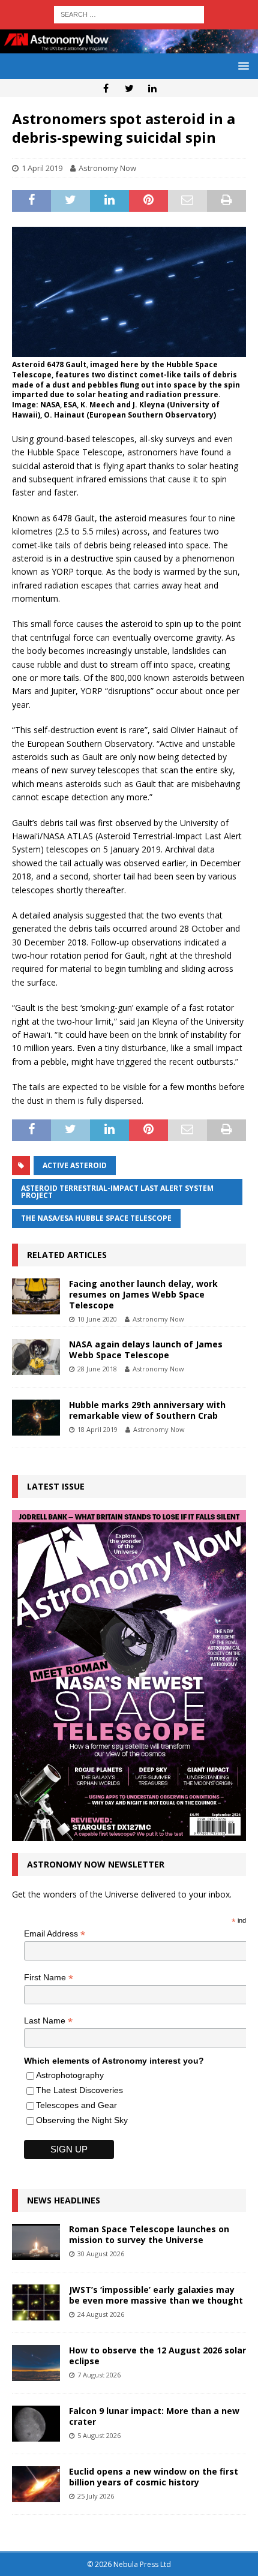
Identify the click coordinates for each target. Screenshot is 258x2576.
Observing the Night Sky (82, 2120)
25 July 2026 (96, 2496)
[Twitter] (129, 88)
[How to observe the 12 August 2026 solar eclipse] (36, 2363)
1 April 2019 (42, 168)
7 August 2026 (99, 2375)
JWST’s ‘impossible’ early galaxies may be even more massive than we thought (156, 2295)
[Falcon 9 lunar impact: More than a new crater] (36, 2424)
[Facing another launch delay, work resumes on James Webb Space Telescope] (36, 1296)
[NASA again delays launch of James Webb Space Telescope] (36, 1357)
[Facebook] (106, 88)
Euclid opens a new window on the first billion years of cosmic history (154, 2477)
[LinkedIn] (153, 88)
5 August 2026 (99, 2435)
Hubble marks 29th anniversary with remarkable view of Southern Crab (147, 1410)
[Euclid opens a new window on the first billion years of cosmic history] (36, 2484)
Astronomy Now (107, 168)
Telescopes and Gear (76, 2105)
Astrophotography (70, 2075)
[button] (241, 66)
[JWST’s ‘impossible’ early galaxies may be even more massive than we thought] (36, 2302)
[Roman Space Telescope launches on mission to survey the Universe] (36, 2242)
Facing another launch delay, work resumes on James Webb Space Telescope (143, 1294)
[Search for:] (129, 13)
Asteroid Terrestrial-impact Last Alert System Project (117, 1192)
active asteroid (75, 1165)
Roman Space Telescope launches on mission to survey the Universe (149, 2234)
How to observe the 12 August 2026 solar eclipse (157, 2356)
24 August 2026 (101, 2314)
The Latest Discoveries (79, 2090)
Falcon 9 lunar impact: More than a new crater (154, 2416)
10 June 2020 (97, 1319)
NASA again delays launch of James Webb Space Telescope (146, 1349)
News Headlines (64, 2200)
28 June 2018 (97, 1369)
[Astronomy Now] (129, 46)
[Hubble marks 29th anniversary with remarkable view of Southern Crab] (36, 1418)
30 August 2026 (101, 2254)
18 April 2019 (97, 1429)
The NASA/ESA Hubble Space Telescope (96, 1218)
